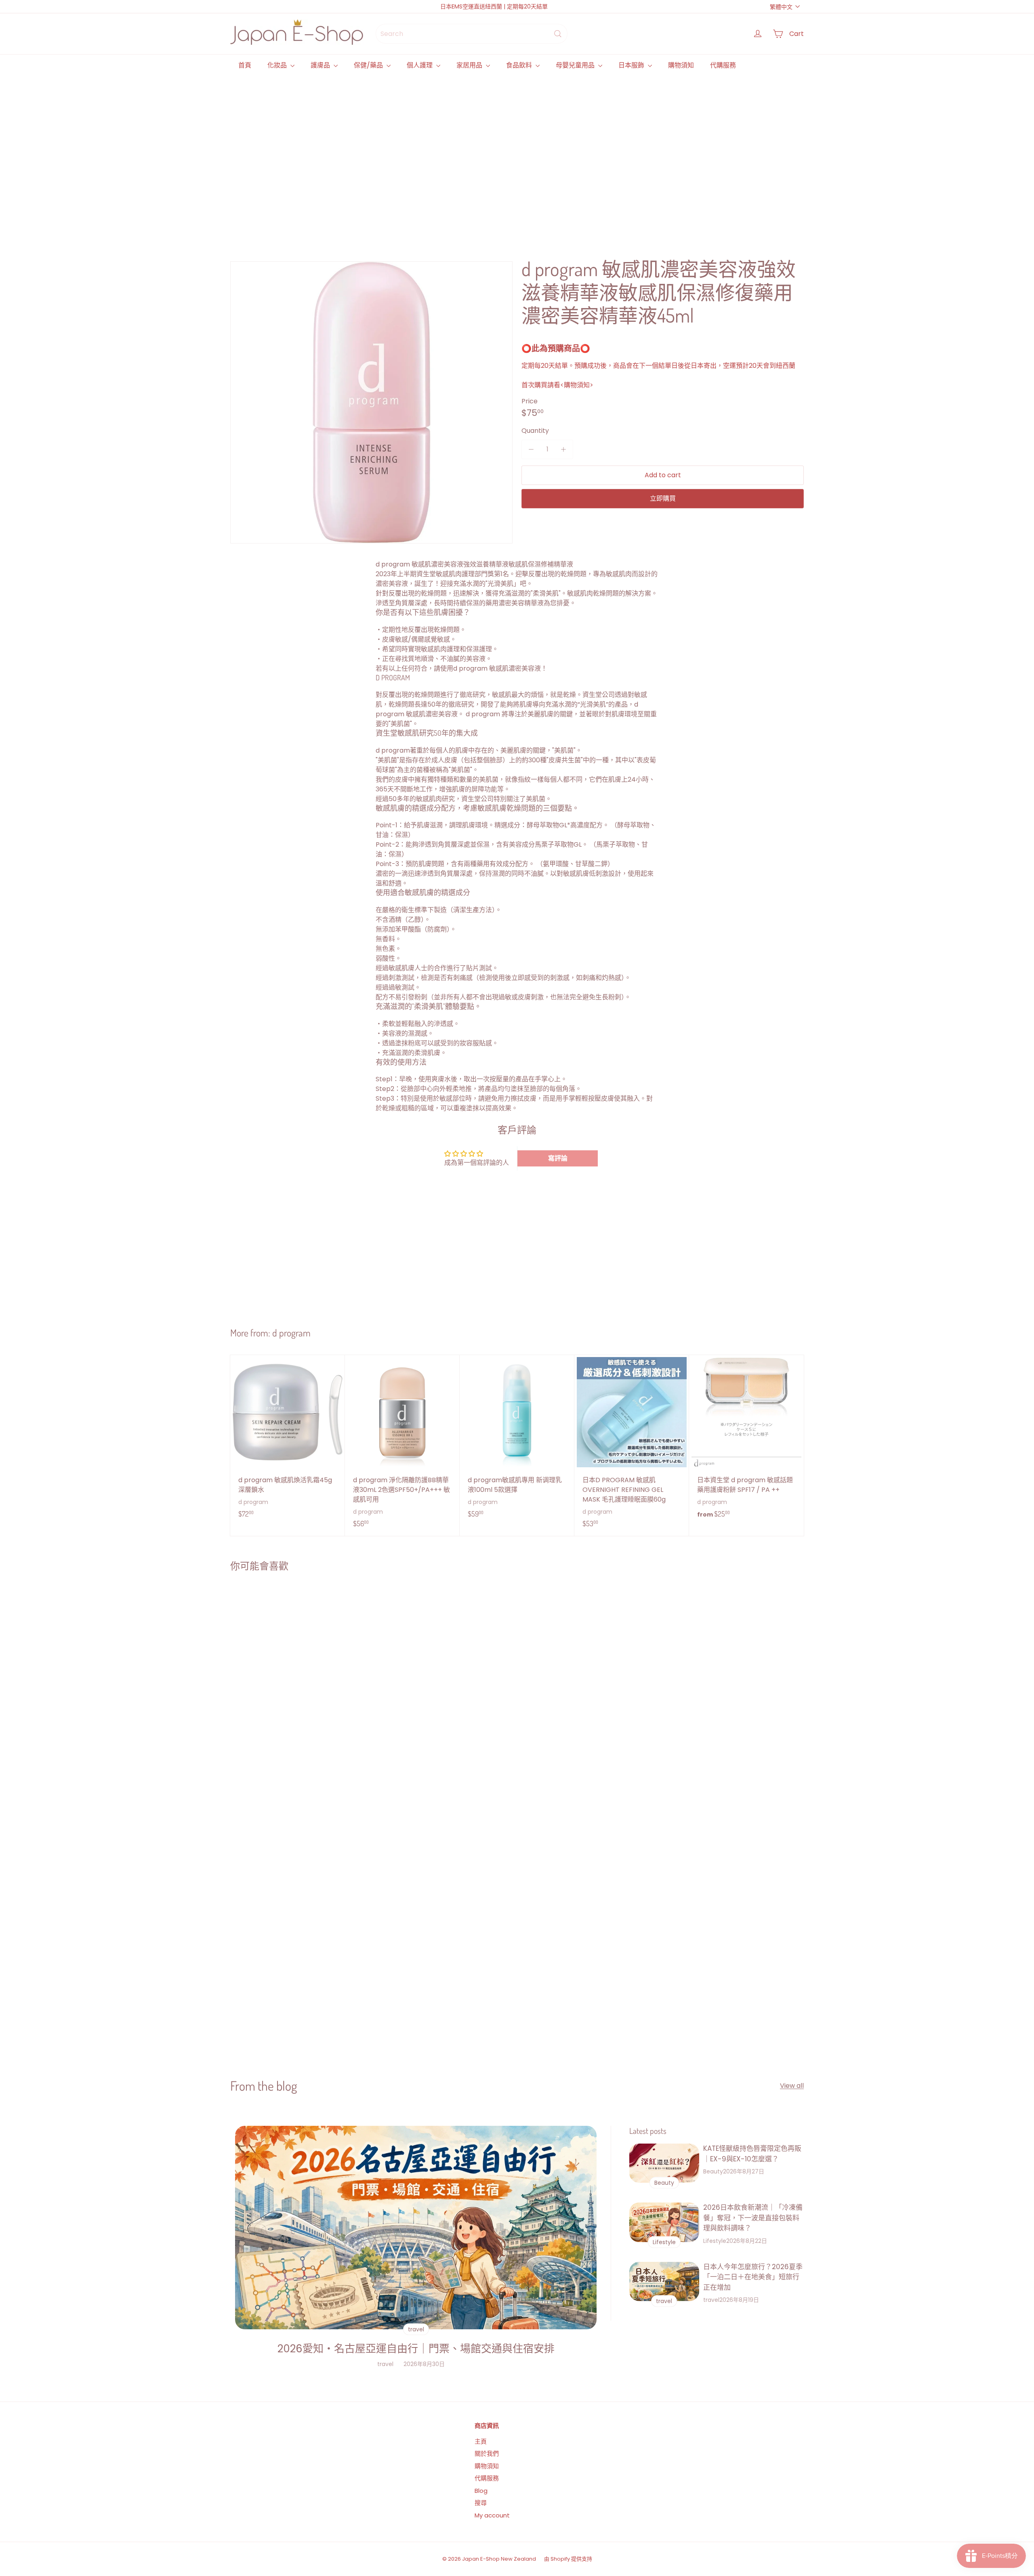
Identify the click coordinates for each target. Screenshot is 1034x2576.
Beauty (713, 2171)
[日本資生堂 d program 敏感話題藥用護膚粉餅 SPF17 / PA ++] (746, 1441)
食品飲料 (520, 65)
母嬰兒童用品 (576, 65)
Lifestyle (715, 2241)
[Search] (558, 34)
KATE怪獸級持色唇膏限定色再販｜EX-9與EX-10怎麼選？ (752, 2154)
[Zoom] (371, 402)
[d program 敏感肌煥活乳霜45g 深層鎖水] (288, 1441)
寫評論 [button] (558, 1158)
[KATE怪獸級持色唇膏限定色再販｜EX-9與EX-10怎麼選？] (664, 2163)
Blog (481, 2491)
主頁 (481, 2441)
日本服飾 (632, 65)
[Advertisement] (473, 157)
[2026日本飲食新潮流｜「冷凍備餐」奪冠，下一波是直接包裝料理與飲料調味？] (664, 2222)
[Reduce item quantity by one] (531, 449)
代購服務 (723, 65)
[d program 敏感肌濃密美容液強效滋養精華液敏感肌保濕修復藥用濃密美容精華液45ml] (278, 1674)
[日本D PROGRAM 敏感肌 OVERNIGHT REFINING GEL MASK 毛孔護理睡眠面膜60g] (632, 1446)
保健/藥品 (369, 65)
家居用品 (470, 65)
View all (792, 2086)
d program (291, 1333)
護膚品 (321, 65)
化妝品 (278, 65)
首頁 (245, 65)
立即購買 (663, 498)
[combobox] (472, 34)
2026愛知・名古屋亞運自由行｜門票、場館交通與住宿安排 (416, 2349)
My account (492, 2515)
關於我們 (487, 2453)
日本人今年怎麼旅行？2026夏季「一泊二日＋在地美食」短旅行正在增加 (753, 2277)
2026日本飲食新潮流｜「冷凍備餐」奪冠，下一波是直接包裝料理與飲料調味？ (753, 2218)
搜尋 (481, 2503)
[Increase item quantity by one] (563, 449)
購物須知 (681, 65)
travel (385, 2364)
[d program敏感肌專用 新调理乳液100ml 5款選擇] (517, 1441)
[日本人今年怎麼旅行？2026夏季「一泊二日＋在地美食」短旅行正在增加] (664, 2281)
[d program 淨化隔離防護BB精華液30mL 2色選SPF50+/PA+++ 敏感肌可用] (402, 1446)
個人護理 (420, 65)
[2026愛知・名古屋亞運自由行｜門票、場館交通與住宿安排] (416, 2227)
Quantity (535, 431)
